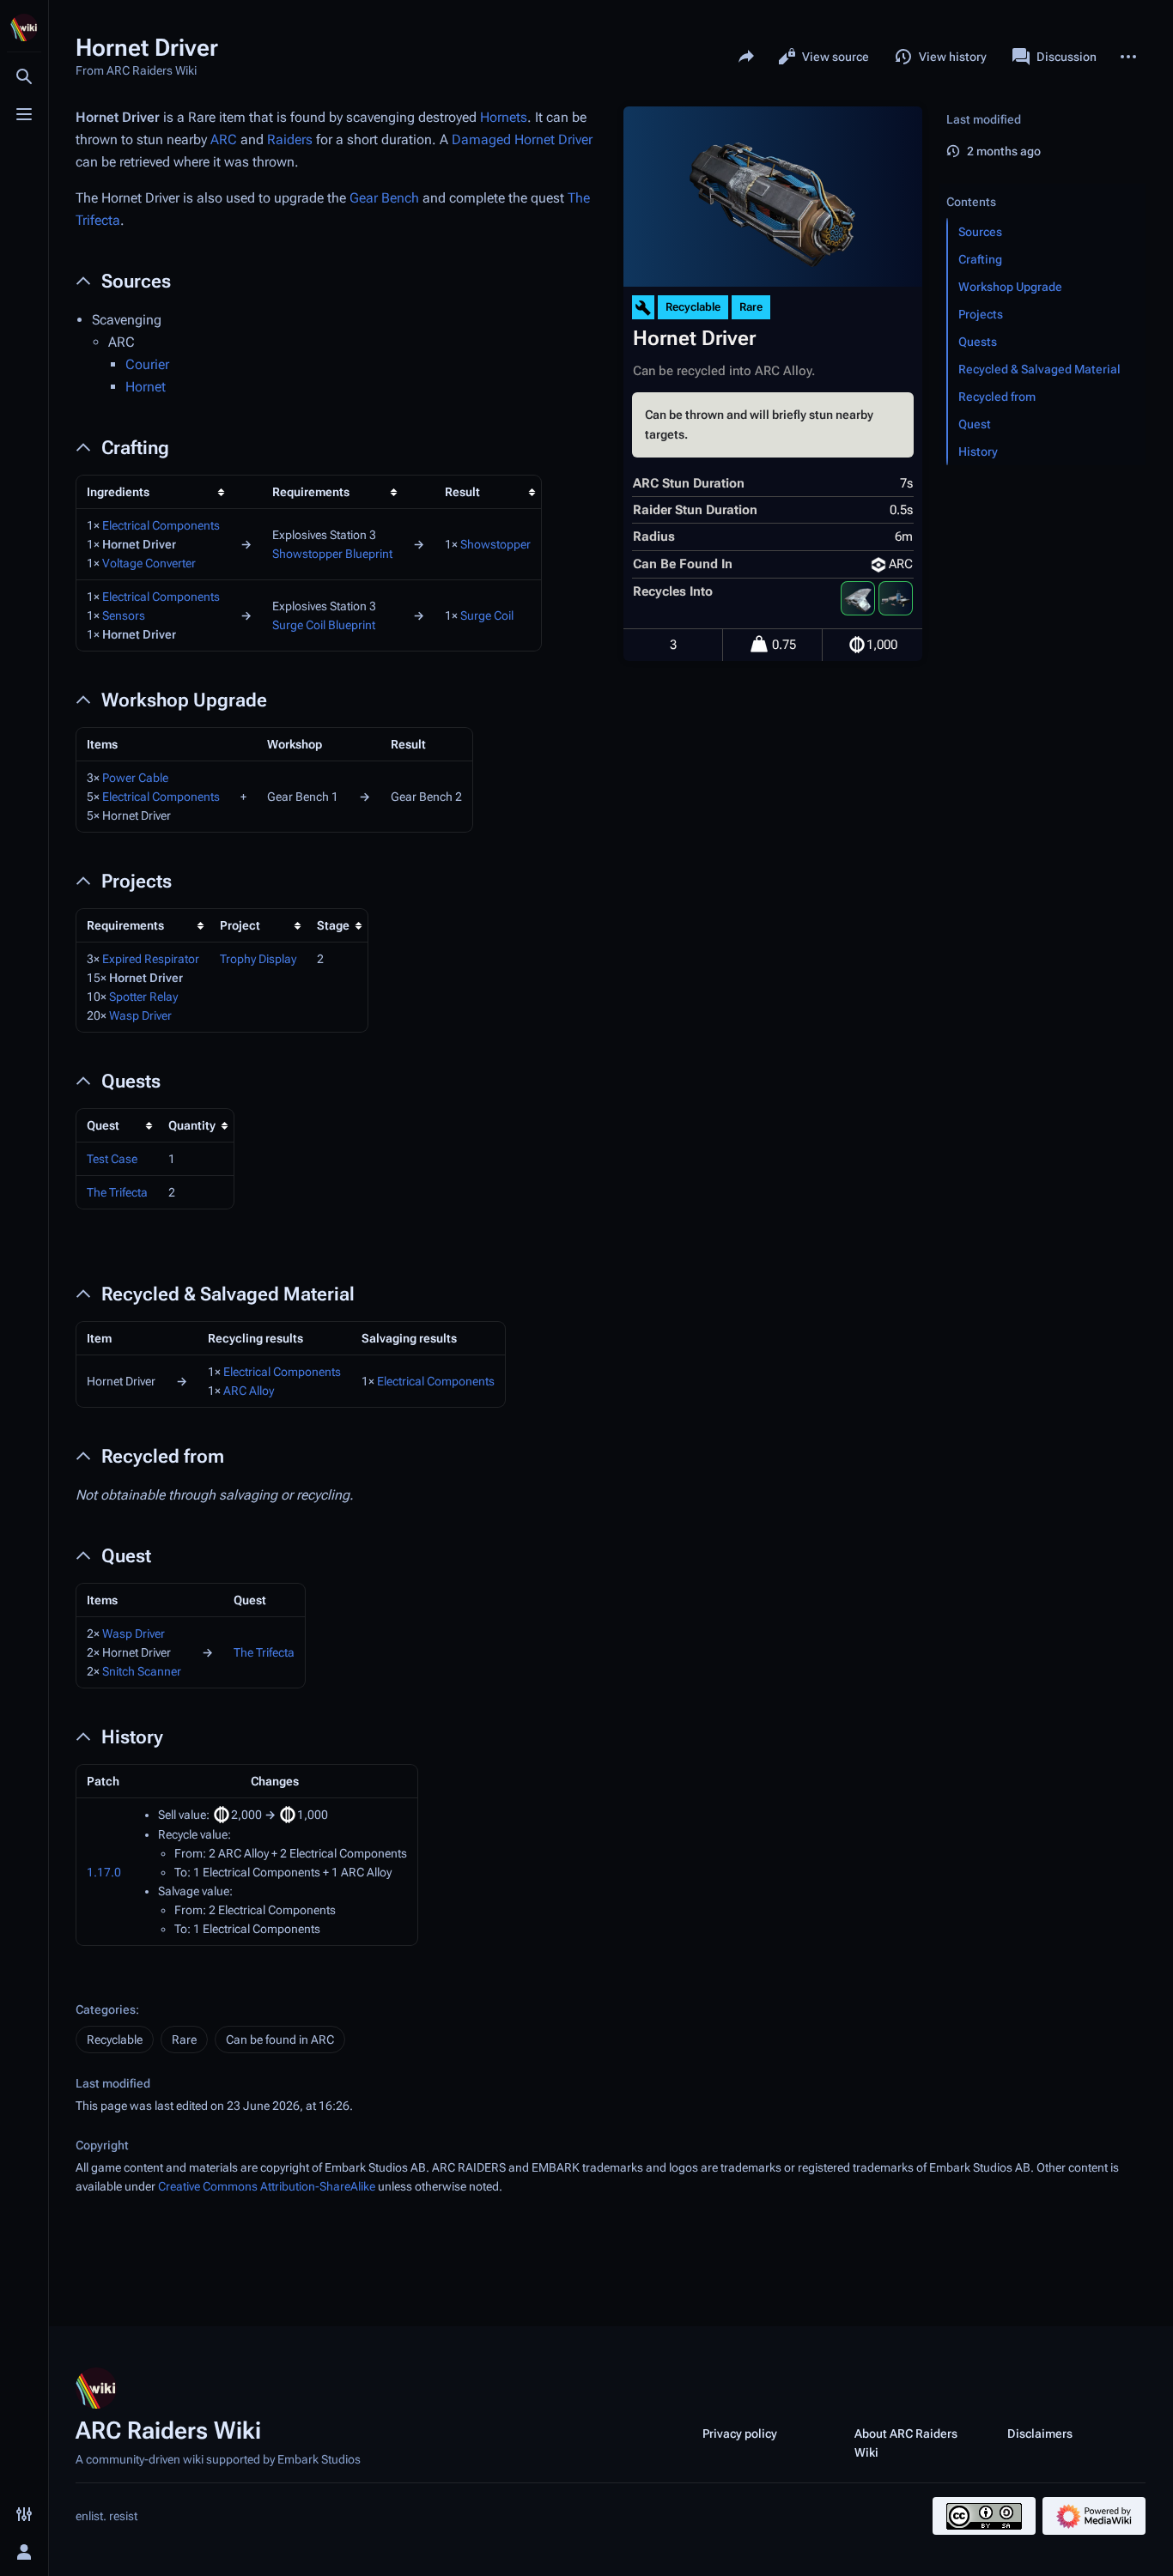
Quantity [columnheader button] (192, 1125)
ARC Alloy (249, 1391)
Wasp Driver (140, 1015)
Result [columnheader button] (462, 492)
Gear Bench (384, 198)
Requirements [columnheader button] (311, 492)
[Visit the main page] (24, 27)
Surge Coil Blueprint (324, 625)
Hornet (146, 387)
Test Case (112, 1159)
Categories (106, 2009)
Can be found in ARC (280, 2040)
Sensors (124, 615)
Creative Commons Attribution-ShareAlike (267, 2186)
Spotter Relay (143, 997)
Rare (184, 2040)
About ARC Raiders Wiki (906, 2443)
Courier (147, 364)
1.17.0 (104, 1872)
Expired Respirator (151, 959)
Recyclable (115, 2040)
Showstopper (495, 544)
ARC (224, 139)
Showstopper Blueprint (332, 554)
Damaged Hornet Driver (522, 139)
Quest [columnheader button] (103, 1125)
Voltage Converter (149, 563)
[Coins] (857, 645)
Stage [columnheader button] (333, 925)
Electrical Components (161, 525)
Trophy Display (258, 959)
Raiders (290, 139)
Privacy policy (740, 2434)
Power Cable (135, 778)
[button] (1042, 185)
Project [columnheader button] (240, 925)
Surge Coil (487, 615)
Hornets (504, 117)
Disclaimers (1040, 2434)
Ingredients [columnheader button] (118, 492)
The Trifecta (117, 1192)
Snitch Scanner (142, 1671)
